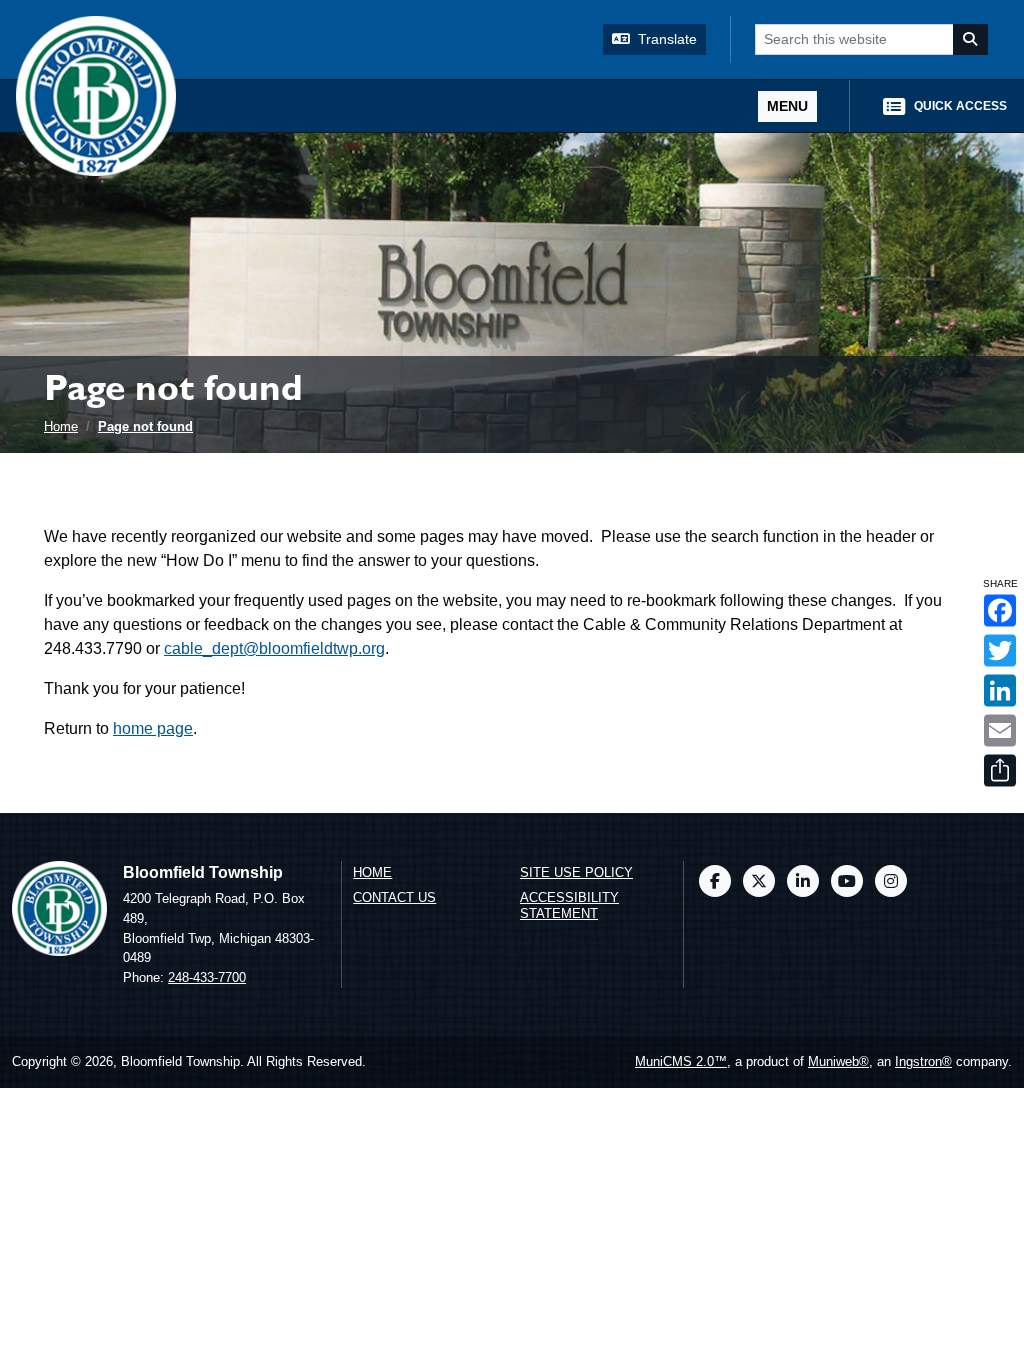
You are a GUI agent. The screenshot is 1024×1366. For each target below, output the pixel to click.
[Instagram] (891, 881)
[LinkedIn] (803, 881)
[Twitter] (759, 881)
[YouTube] (847, 881)
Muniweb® (838, 1061)
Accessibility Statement (569, 906)
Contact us (394, 897)
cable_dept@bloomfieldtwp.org (274, 648)
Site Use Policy (576, 872)
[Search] (971, 39)
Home (61, 426)
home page (153, 728)
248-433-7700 (207, 977)
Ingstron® (923, 1061)
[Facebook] (715, 881)
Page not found (145, 426)
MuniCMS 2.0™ (681, 1061)
